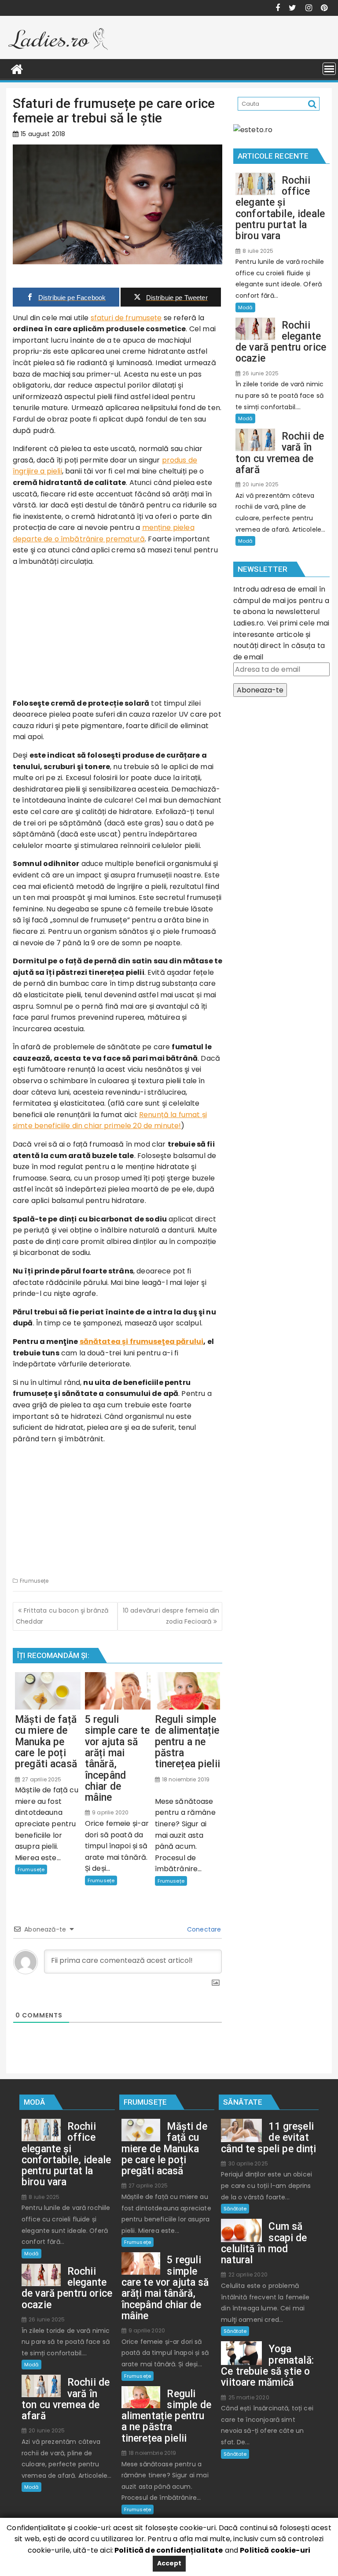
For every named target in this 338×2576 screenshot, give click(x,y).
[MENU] (329, 69)
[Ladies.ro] (17, 68)
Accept (169, 2563)
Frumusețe (34, 1581)
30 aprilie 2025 (247, 2163)
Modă (245, 307)
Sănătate (235, 2209)
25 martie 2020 (248, 2397)
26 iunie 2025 (260, 373)
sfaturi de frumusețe (126, 318)
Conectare (203, 1929)
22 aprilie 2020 (247, 2274)
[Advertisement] (118, 636)
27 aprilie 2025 (41, 1779)
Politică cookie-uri (275, 2550)
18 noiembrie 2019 (185, 1779)
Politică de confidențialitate (168, 2550)
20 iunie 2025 (260, 484)
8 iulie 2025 (257, 251)
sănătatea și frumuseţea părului (142, 1342)
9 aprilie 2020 (110, 1812)
